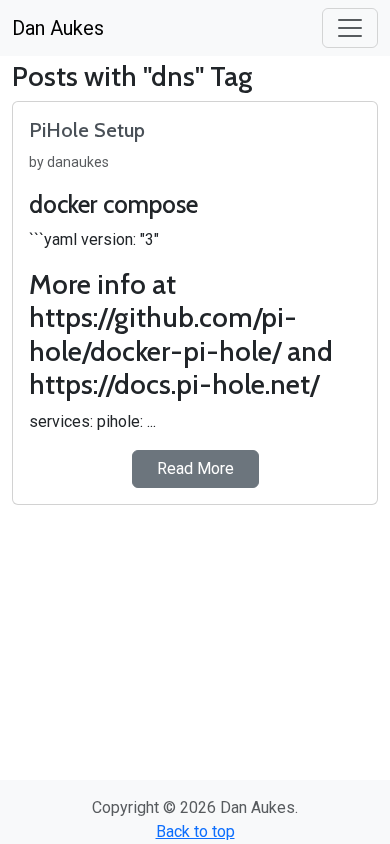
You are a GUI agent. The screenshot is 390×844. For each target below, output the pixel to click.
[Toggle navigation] (350, 28)
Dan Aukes (58, 28)
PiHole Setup (87, 130)
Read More (195, 468)
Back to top (195, 831)
